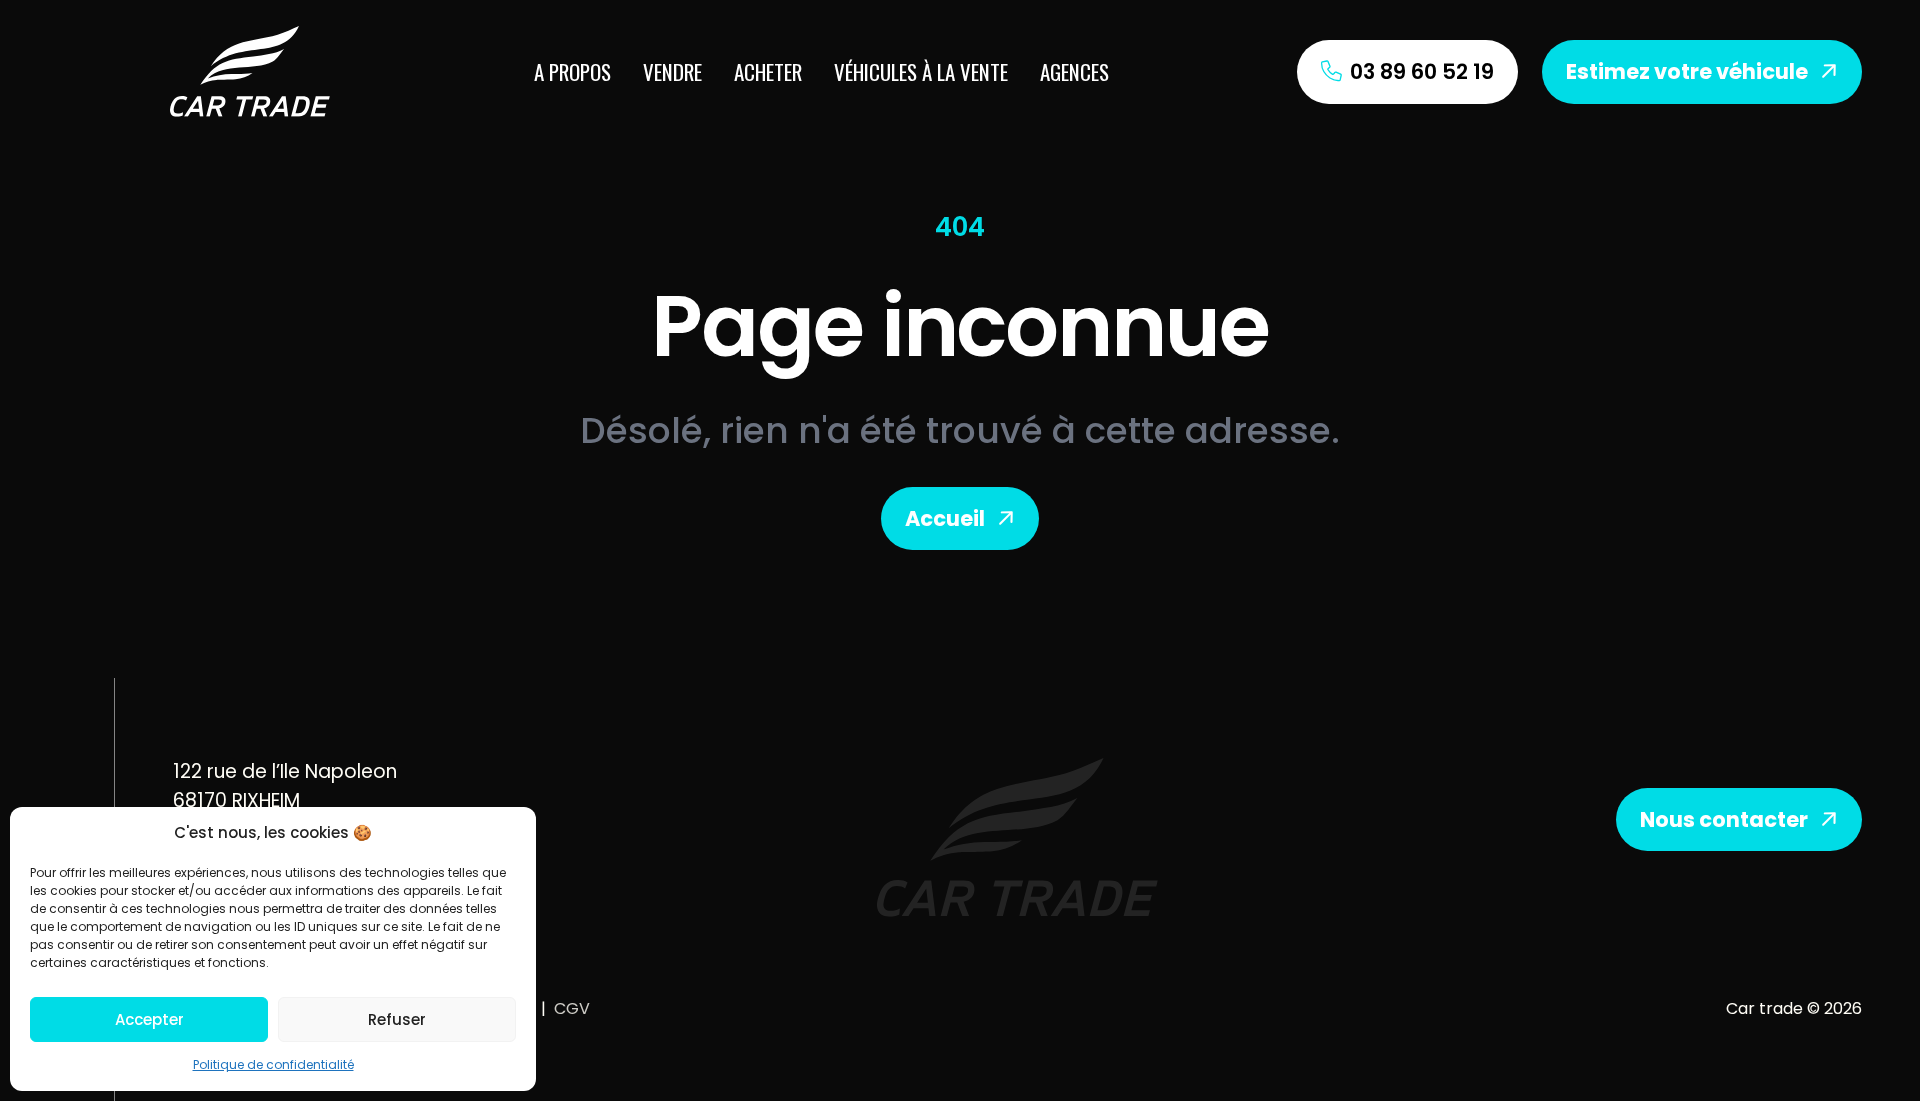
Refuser (397, 1019)
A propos (572, 71)
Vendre (672, 71)
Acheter (768, 71)
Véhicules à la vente (921, 71)
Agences (1074, 71)
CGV (572, 1008)
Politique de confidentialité (273, 1064)
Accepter (149, 1019)
